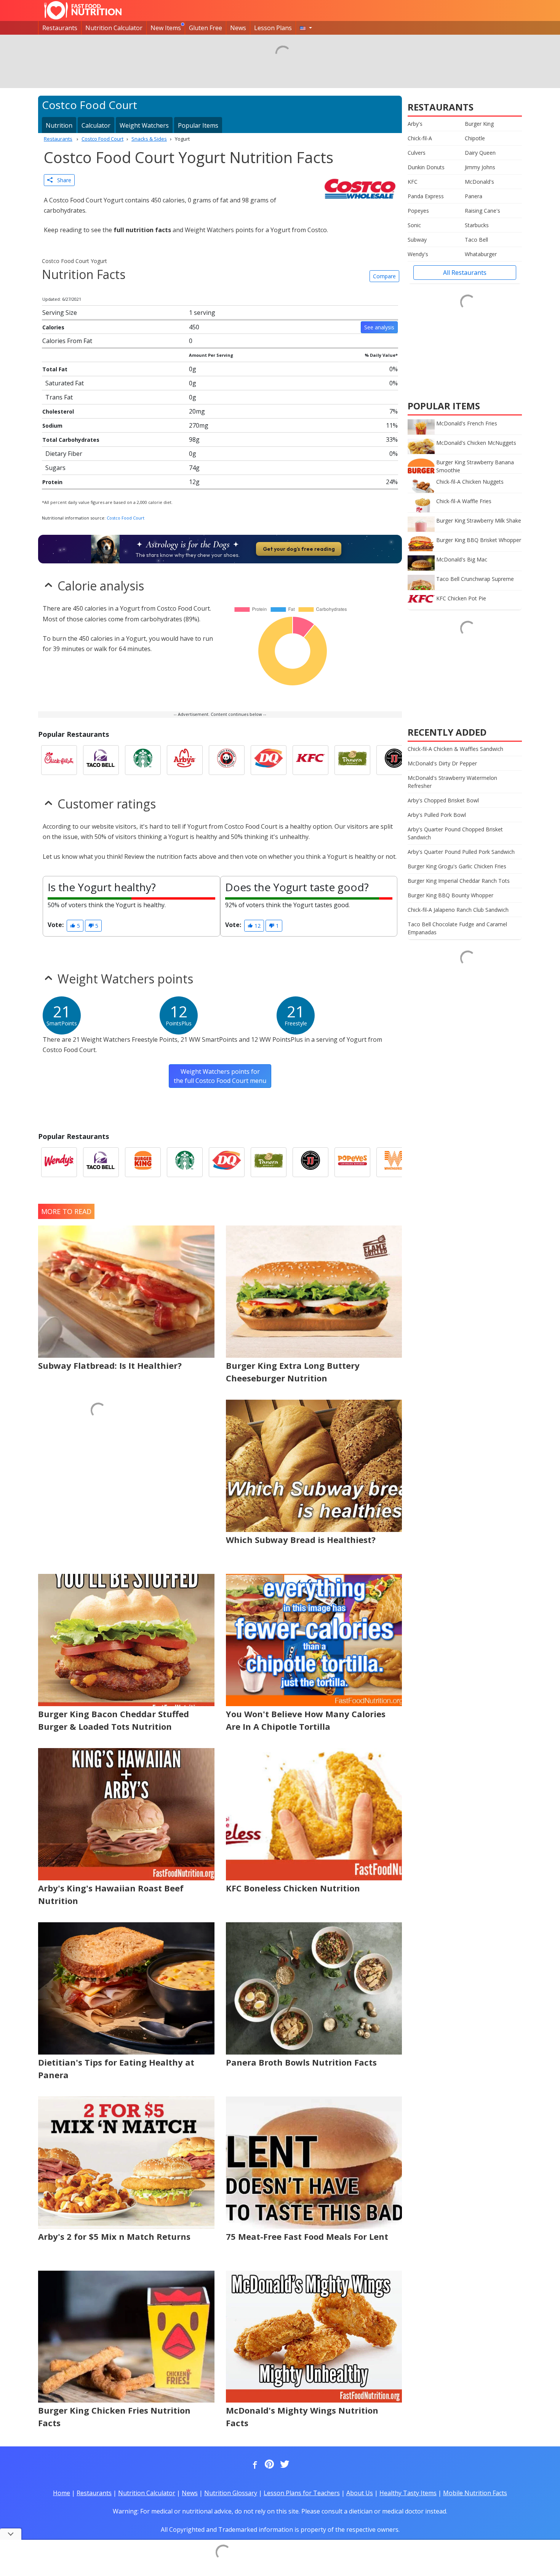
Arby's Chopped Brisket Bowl (443, 800)
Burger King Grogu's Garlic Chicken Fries (457, 866)
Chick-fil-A (420, 138)
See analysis (379, 327)
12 (257, 926)
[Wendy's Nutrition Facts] (59, 1162)
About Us (360, 2493)
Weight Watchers (144, 125)
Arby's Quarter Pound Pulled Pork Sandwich (461, 852)
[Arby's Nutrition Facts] (185, 760)
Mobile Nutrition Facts (475, 2493)
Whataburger (481, 254)
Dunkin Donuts (426, 167)
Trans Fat (59, 397)
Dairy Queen (480, 153)
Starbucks (477, 225)
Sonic (414, 225)
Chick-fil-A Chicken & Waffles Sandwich (455, 749)
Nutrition (59, 125)
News (238, 28)
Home (62, 2493)
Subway (417, 240)
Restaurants (60, 28)
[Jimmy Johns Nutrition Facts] (394, 760)
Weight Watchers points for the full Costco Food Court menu (220, 1076)
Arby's (415, 124)
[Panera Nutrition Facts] (352, 760)
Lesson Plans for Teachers (302, 2493)
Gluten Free (206, 28)
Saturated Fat (65, 383)
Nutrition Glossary (231, 2493)
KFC (413, 182)
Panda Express (426, 196)
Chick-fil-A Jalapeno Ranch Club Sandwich (458, 910)
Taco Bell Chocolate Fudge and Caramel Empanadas (457, 928)
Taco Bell (476, 240)
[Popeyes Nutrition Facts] (352, 1162)
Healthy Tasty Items (408, 2493)
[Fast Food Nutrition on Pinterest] (269, 2465)
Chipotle (475, 138)
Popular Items (198, 125)
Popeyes (418, 211)
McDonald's (479, 182)
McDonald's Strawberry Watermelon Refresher (452, 782)
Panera (474, 196)
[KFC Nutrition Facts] (310, 760)
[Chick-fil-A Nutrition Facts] (59, 760)
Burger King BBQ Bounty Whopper (450, 895)
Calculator (96, 125)
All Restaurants (465, 273)
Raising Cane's (482, 211)
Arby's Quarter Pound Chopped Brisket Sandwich (455, 833)
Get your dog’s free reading (299, 549)
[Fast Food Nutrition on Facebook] (253, 2465)
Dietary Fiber (64, 454)
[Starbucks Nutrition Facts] (143, 760)
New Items (166, 28)
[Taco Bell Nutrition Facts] (101, 760)
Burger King (479, 124)
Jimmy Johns (480, 167)
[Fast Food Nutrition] (83, 10)
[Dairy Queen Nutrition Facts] (269, 760)
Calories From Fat (67, 341)
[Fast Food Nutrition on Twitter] (284, 2465)
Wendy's (418, 254)
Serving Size (60, 313)
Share (62, 180)
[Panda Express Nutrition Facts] (227, 760)
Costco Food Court (126, 518)
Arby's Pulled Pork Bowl (437, 815)
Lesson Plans (273, 28)
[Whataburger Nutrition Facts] (394, 1162)
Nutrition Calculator (114, 28)
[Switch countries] (306, 28)
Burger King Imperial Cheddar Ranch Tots (459, 881)
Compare (384, 276)
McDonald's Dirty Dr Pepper (442, 763)
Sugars (55, 468)
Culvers (417, 153)
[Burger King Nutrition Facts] (143, 1162)
